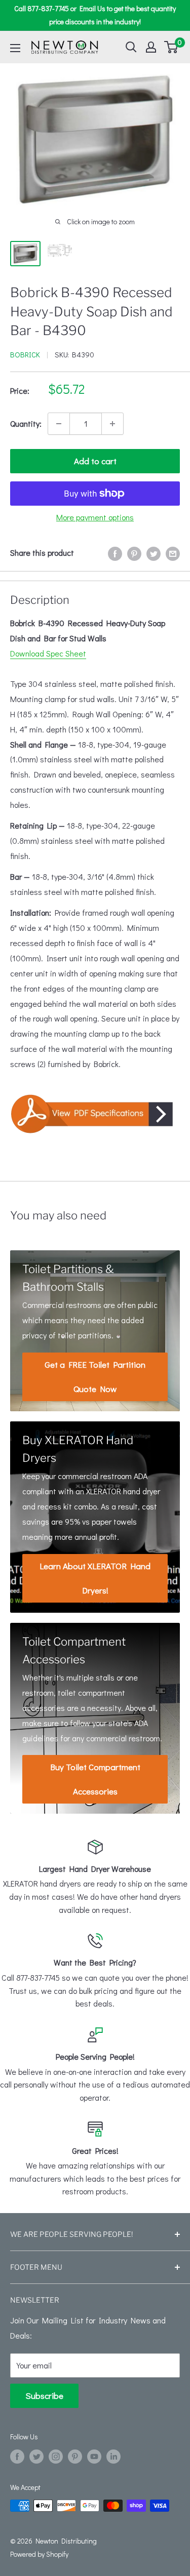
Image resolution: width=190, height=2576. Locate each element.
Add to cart (95, 461)
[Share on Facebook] (115, 553)
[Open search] (131, 47)
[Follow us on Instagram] (56, 2456)
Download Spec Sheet (48, 653)
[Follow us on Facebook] (17, 2456)
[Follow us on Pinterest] (75, 2456)
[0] (172, 47)
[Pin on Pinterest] (134, 553)
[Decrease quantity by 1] (59, 424)
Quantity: (26, 423)
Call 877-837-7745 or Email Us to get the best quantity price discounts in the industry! (95, 15)
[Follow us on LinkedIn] (113, 2456)
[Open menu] (15, 48)
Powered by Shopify (39, 2554)
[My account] (151, 47)
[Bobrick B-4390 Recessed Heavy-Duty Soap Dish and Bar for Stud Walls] (95, 1114)
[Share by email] (173, 553)
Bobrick (25, 354)
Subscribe (44, 2396)
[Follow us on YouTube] (94, 2456)
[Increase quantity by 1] (112, 424)
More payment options (95, 517)
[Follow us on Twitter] (36, 2456)
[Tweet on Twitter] (154, 553)
